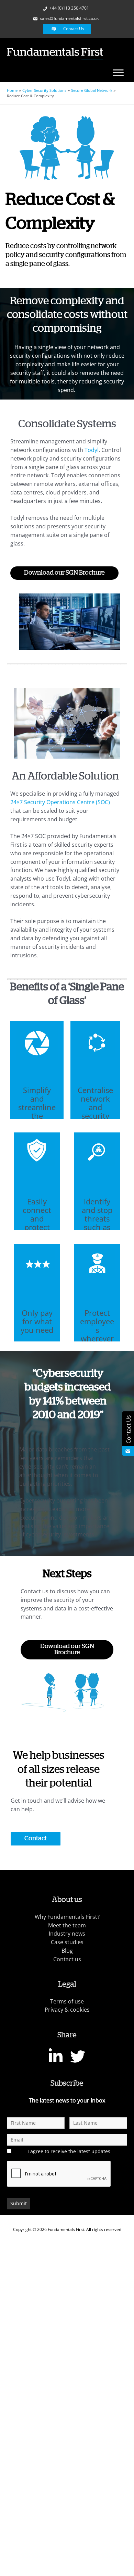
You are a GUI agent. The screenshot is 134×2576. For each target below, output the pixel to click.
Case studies (67, 1942)
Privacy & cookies (67, 2010)
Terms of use (67, 2001)
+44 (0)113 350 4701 (69, 8)
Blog (67, 1951)
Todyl (92, 450)
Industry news (67, 1934)
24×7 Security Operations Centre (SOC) (60, 802)
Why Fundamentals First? (67, 1917)
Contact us (67, 1959)
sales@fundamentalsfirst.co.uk (69, 18)
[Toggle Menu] (118, 72)
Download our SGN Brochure (64, 573)
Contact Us (73, 29)
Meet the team (67, 1925)
